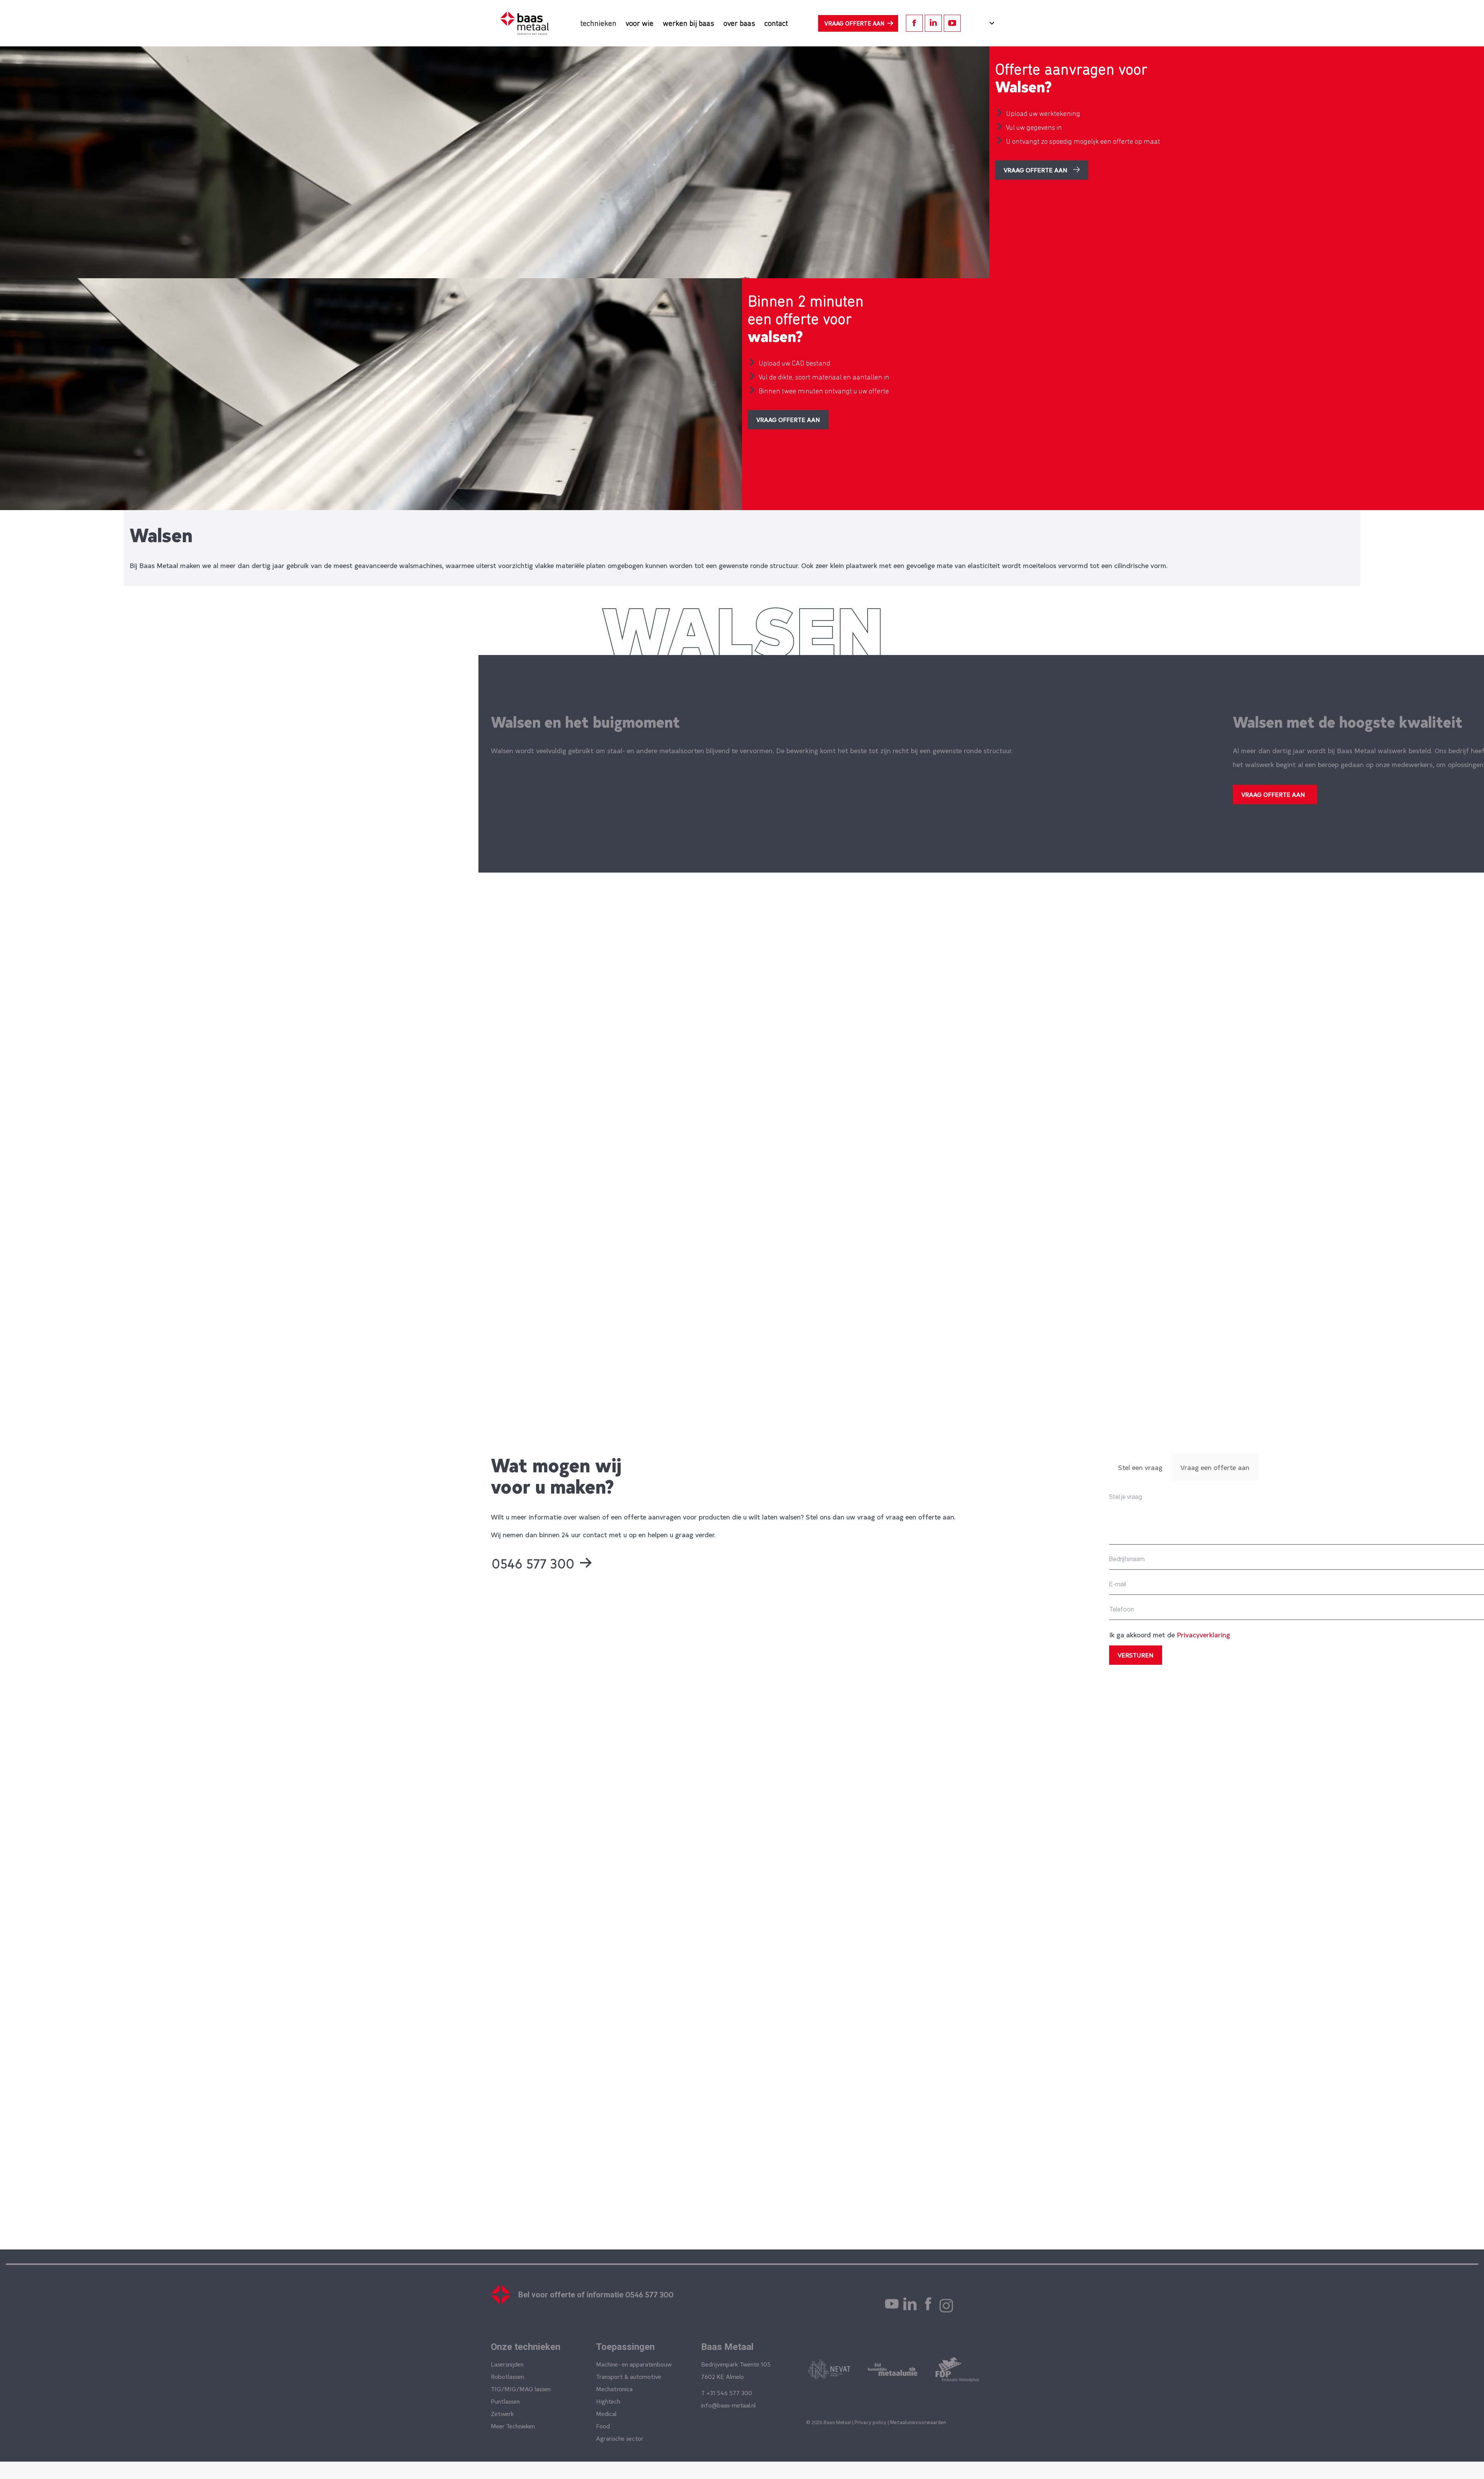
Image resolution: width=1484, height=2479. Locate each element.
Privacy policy (870, 2422)
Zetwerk (502, 2413)
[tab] (1140, 1467)
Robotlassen (507, 2376)
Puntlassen (505, 2401)
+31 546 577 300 (729, 2392)
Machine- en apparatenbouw (634, 2364)
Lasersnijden (507, 2364)
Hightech (608, 2401)
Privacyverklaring (1203, 1634)
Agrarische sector (620, 2438)
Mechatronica (614, 2389)
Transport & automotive (629, 2376)
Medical (606, 2413)
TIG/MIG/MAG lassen (521, 2389)
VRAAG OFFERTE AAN (854, 23)
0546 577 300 (649, 2294)
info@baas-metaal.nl (728, 2405)
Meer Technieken (513, 2426)
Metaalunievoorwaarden (918, 2422)
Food (603, 2426)
